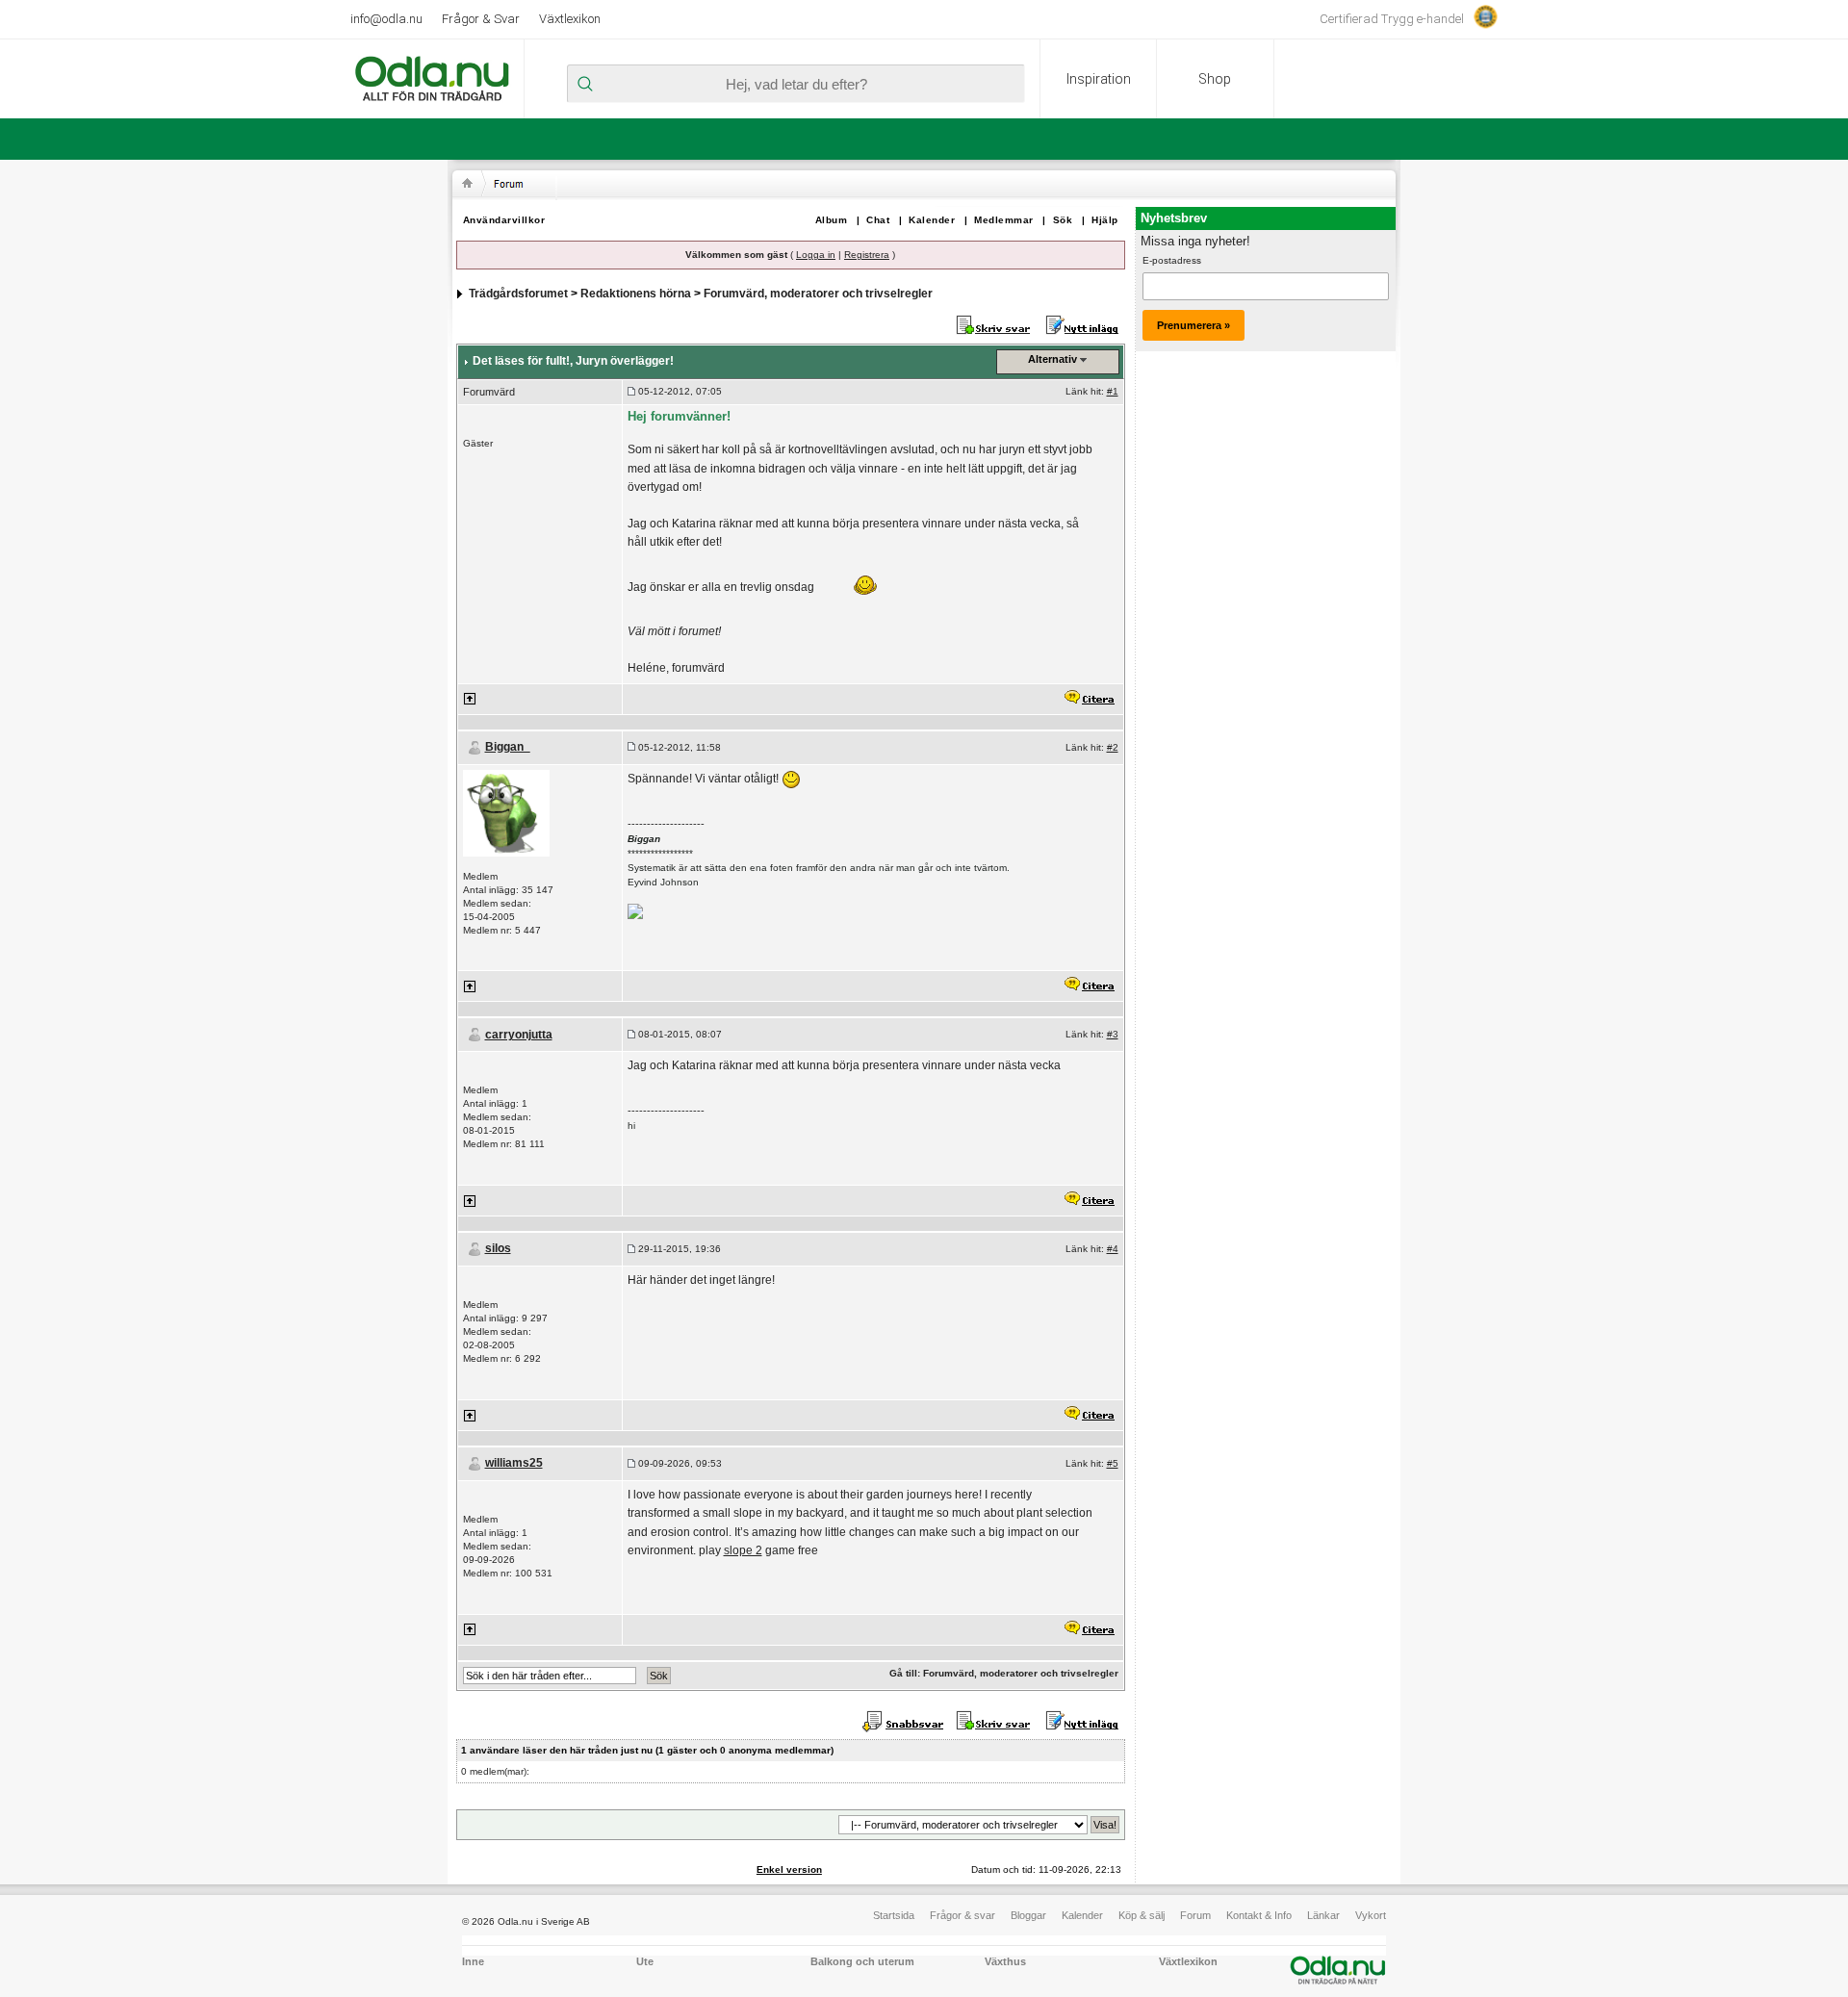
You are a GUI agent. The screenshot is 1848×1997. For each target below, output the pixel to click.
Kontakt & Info (1259, 1915)
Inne (473, 1961)
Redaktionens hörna (636, 294)
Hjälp (1105, 220)
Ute (645, 1961)
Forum (1195, 1915)
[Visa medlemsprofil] (506, 812)
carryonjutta (519, 1035)
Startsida (894, 1915)
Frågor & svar (962, 1915)
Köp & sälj (1142, 1915)
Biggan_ (508, 747)
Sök (1063, 220)
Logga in (816, 255)
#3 (1113, 1034)
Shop (1215, 79)
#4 (1113, 1249)
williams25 (514, 1463)
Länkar (1323, 1915)
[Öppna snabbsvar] (905, 1721)
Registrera (867, 255)
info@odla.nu (386, 19)
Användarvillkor (504, 220)
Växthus (1005, 1961)
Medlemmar (1004, 220)
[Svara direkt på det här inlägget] (1089, 698)
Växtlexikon (570, 19)
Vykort (1371, 1915)
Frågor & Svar (481, 19)
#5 (1113, 1463)
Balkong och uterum (862, 1961)
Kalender (932, 220)
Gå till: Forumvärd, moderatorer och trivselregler (1004, 1673)
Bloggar (1028, 1915)
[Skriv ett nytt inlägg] (1082, 324)
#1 (1113, 391)
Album (832, 220)
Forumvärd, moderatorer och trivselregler (818, 294)
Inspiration (1099, 79)
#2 (1113, 747)
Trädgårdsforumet (518, 294)
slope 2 (743, 1550)
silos (498, 1248)
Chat (878, 220)
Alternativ (1052, 359)
